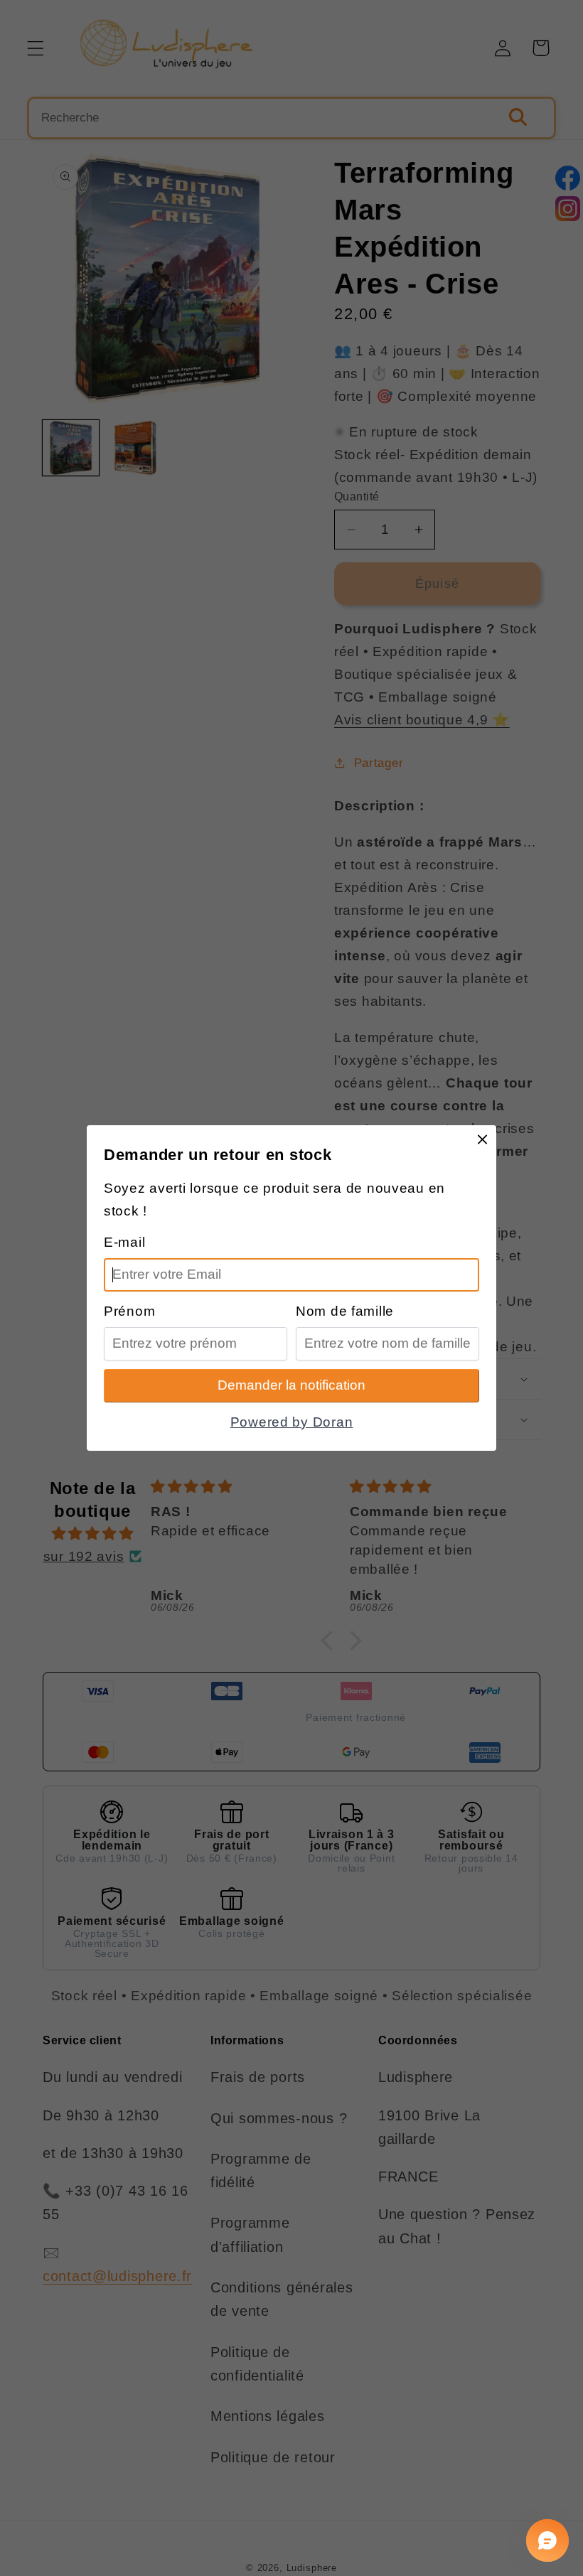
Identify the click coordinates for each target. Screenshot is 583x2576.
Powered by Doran (292, 1422)
